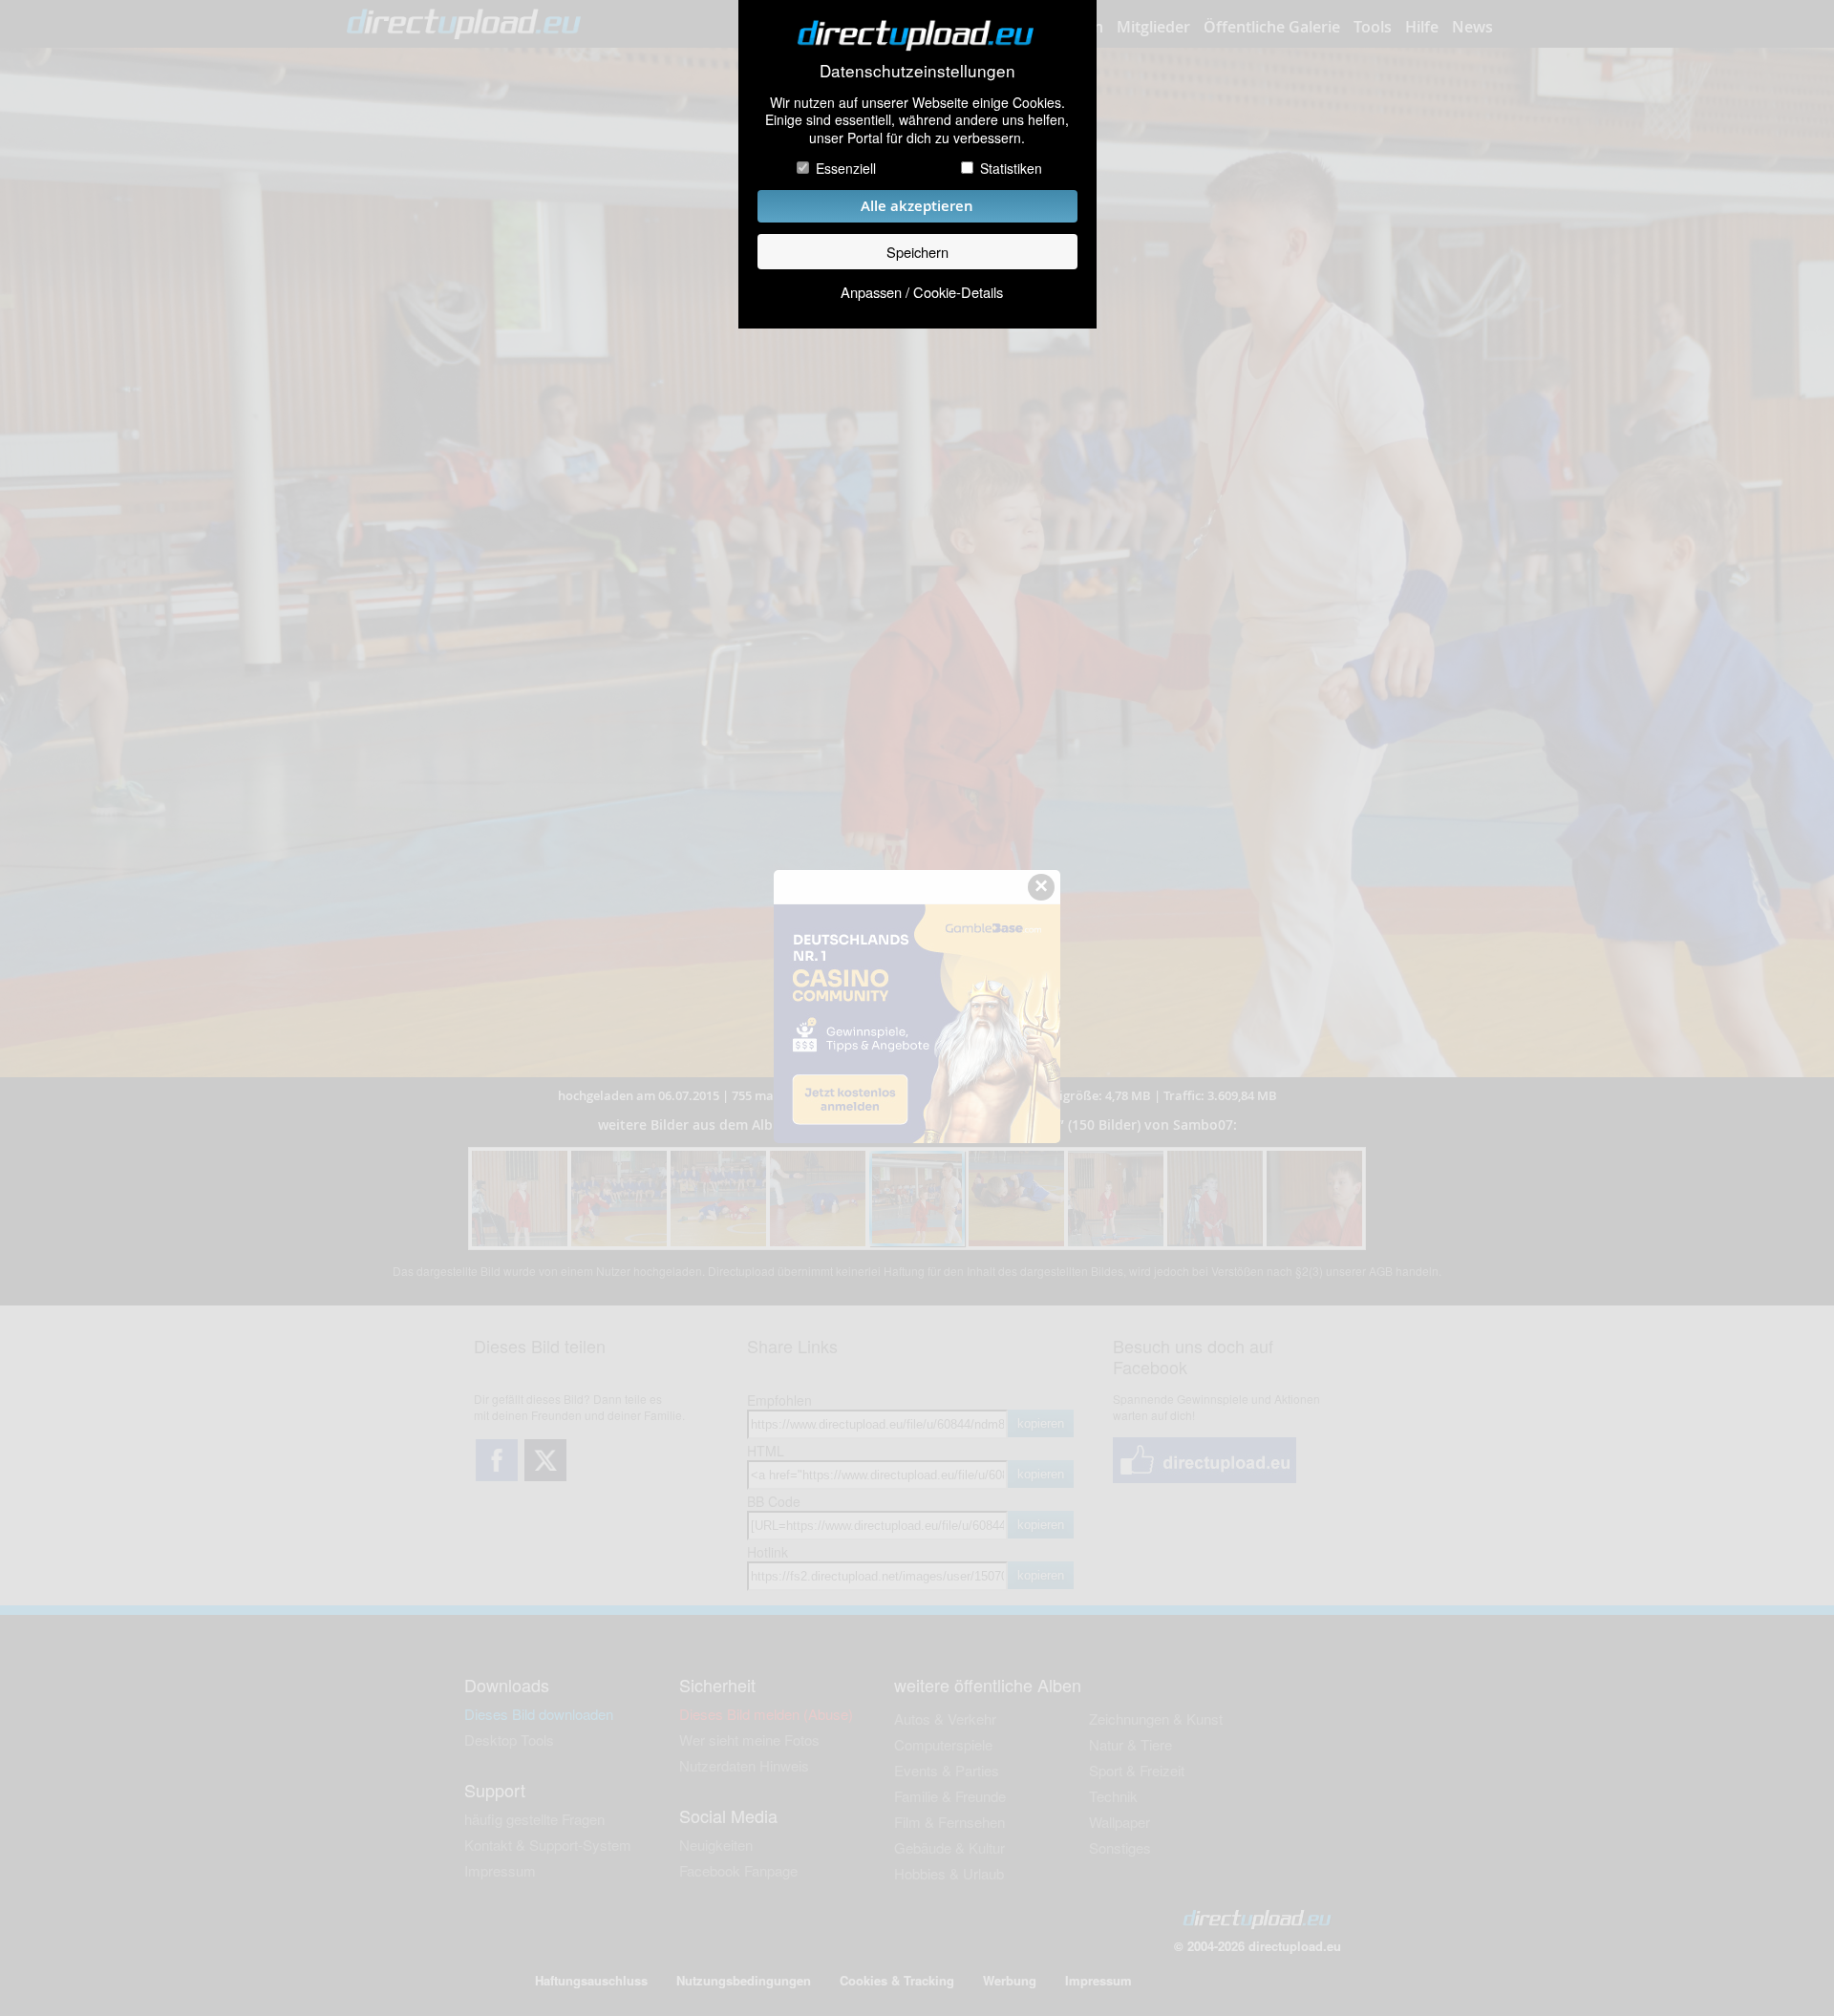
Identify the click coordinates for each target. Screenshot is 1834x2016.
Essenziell (846, 168)
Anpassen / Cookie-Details (922, 292)
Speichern (917, 252)
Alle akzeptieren (917, 206)
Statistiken (1011, 168)
